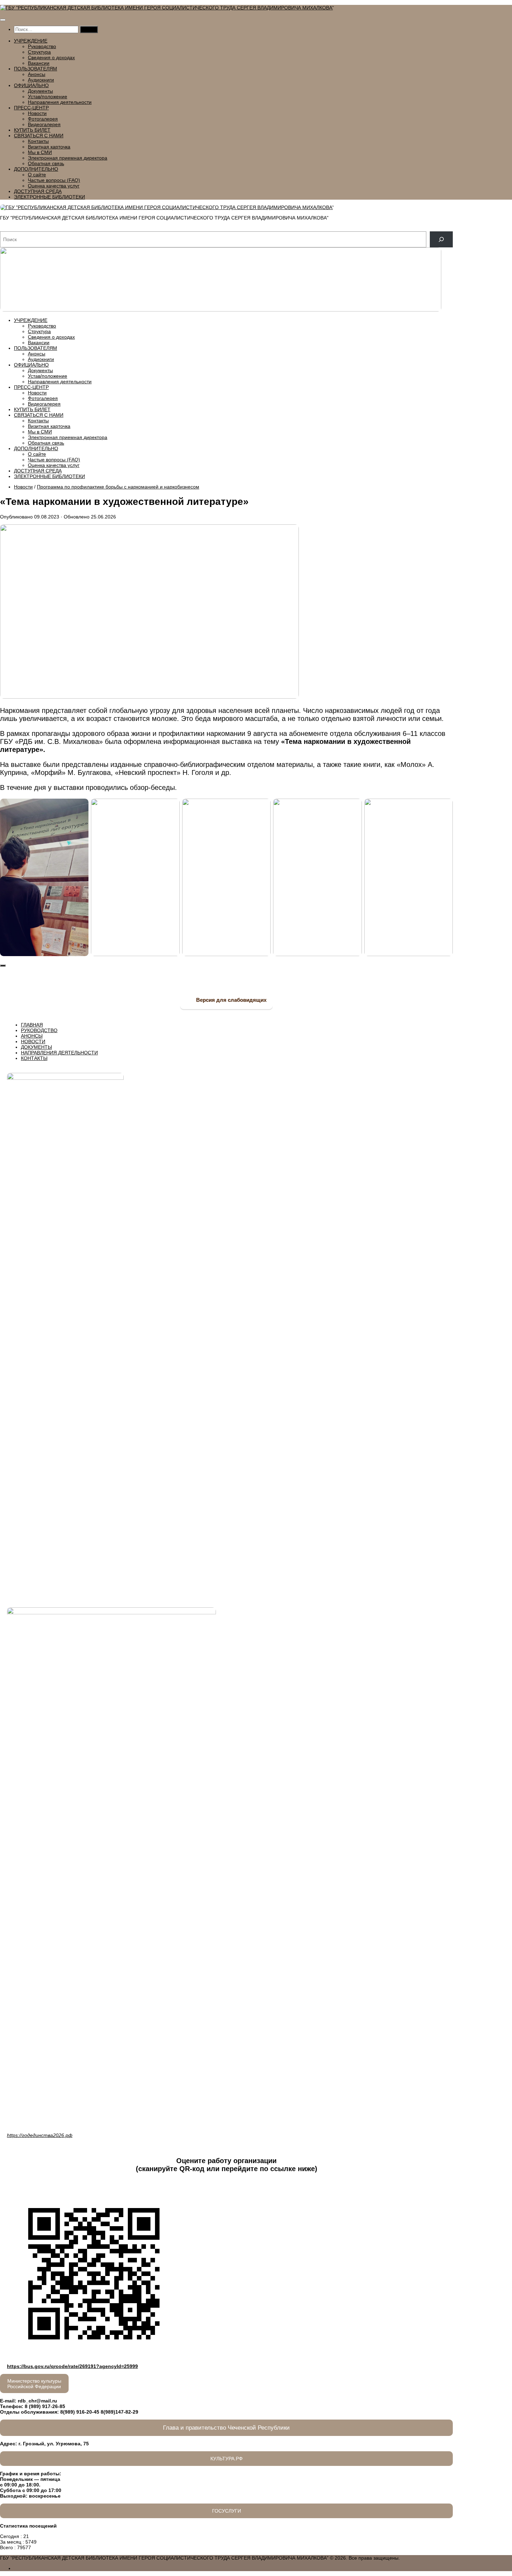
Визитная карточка (49, 147)
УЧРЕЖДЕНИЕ (31, 41)
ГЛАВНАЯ (32, 1025)
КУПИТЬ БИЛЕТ (32, 130)
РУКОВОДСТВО (39, 1030)
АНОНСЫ (32, 1036)
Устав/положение (48, 97)
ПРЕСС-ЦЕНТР (31, 108)
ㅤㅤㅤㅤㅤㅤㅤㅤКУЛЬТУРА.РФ (227, 2459)
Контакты (38, 141)
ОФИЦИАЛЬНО (31, 85)
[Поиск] (441, 240)
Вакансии (39, 63)
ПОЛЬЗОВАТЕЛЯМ (36, 69)
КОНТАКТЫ (34, 1058)
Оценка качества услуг (54, 186)
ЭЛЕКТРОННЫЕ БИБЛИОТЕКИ (49, 197)
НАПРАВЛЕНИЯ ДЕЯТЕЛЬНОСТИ (59, 1053)
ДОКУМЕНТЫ (36, 1047)
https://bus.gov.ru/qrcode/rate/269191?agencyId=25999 (72, 2366)
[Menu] (3, 20)
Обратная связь (46, 163)
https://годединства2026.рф (40, 2135)
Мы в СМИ (40, 152)
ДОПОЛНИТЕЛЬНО (36, 169)
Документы (40, 91)
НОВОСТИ (33, 1041)
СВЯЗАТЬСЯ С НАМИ (39, 136)
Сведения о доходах (51, 57)
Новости (37, 113)
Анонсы (37, 74)
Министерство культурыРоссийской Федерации (34, 2384)
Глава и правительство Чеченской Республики (226, 2428)
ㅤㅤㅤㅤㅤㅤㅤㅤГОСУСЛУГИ (227, 2511)
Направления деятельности (60, 102)
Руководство (42, 46)
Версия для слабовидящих (231, 1000)
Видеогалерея (44, 124)
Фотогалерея (43, 119)
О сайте (37, 175)
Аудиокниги (41, 80)
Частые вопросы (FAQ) (54, 180)
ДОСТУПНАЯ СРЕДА (38, 191)
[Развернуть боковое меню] (3, 966)
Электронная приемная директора (68, 158)
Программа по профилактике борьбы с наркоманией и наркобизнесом (118, 487)
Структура (39, 52)
